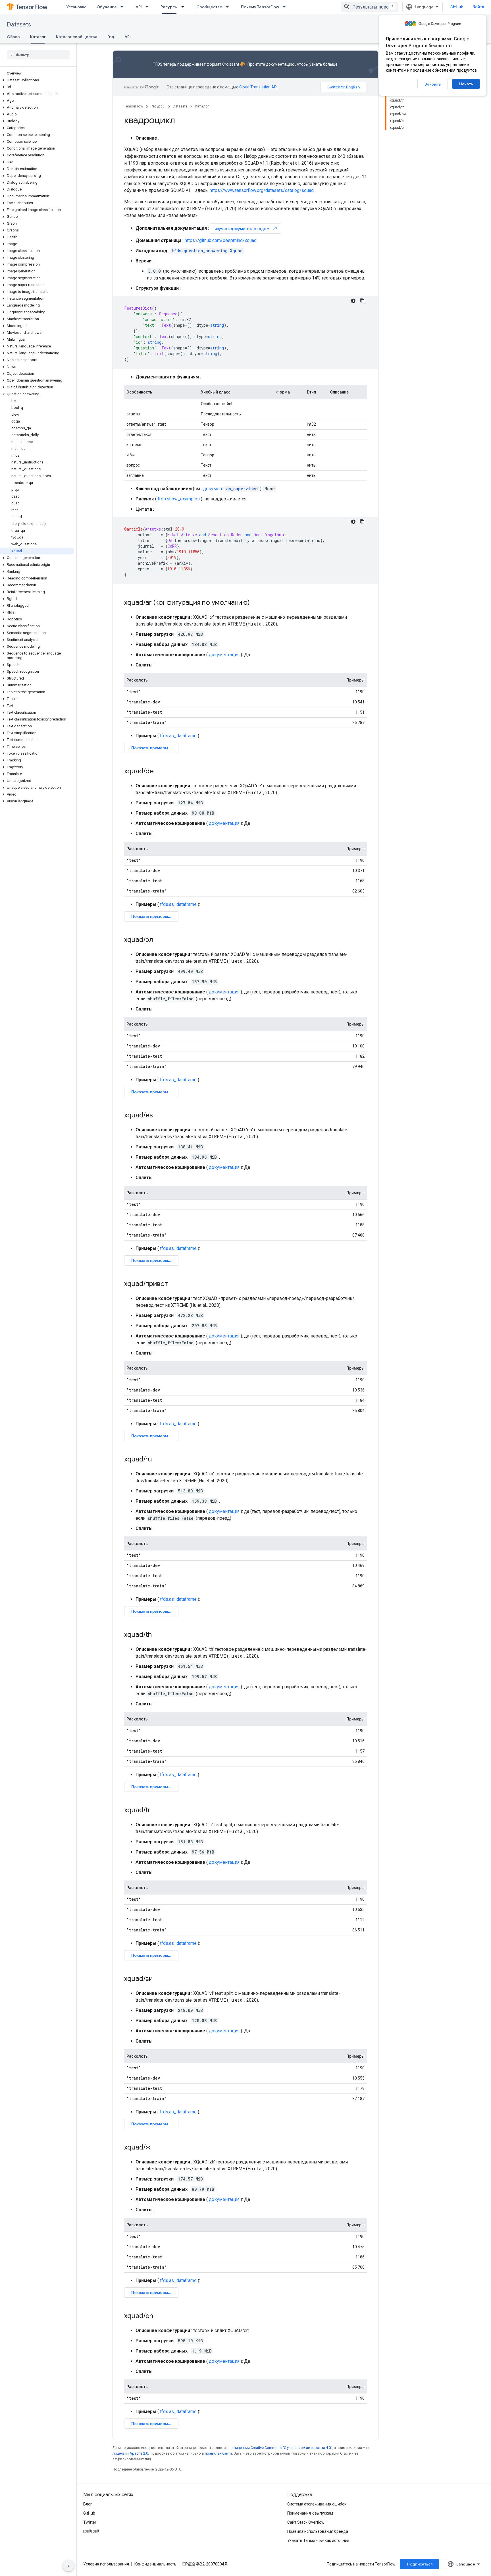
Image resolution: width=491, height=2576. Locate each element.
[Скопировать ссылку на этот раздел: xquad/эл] (159, 940)
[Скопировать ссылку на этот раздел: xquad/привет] (174, 1284)
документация (224, 655)
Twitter (90, 2522)
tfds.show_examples (179, 499)
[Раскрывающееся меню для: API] (149, 7)
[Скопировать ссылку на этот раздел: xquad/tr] (156, 1811)
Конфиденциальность (155, 2564)
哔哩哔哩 (91, 2531)
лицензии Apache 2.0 (130, 2453)
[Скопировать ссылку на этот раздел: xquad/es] (159, 1116)
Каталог (38, 37)
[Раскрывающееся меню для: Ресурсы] (184, 7)
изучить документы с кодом (246, 228)
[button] (37, 80)
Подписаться (420, 2564)
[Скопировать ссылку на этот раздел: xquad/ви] (159, 1979)
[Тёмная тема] (353, 301)
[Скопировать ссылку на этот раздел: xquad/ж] (156, 2148)
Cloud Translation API (258, 87)
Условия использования (106, 2564)
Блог (88, 2504)
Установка (76, 7)
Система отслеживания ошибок (317, 2504)
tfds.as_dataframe (178, 736)
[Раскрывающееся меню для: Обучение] (124, 7)
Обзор (13, 37)
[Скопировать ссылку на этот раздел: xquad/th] (157, 1635)
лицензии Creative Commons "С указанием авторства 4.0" (283, 2448)
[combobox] (369, 7)
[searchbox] (38, 55)
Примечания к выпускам (310, 2513)
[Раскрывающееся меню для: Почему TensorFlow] (286, 7)
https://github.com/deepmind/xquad (221, 240)
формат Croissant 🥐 (226, 64)
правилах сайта (219, 2453)
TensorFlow (134, 106)
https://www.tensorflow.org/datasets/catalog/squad (262, 190)
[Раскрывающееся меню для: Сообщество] (229, 7)
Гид (111, 37)
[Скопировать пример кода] (362, 301)
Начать (466, 84)
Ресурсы (169, 7)
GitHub (456, 7)
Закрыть (433, 84)
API (139, 7)
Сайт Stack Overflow (306, 2522)
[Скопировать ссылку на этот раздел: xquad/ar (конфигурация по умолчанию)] (255, 603)
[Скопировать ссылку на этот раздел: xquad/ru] (158, 1460)
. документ (229, 489)
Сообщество (209, 7)
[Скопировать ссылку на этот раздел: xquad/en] (159, 2316)
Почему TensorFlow (260, 7)
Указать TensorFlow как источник (318, 2540)
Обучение (107, 7)
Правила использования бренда (318, 2531)
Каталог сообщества (77, 37)
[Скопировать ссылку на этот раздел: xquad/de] (159, 772)
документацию (280, 64)
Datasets (19, 25)
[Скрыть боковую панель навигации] (68, 2566)
